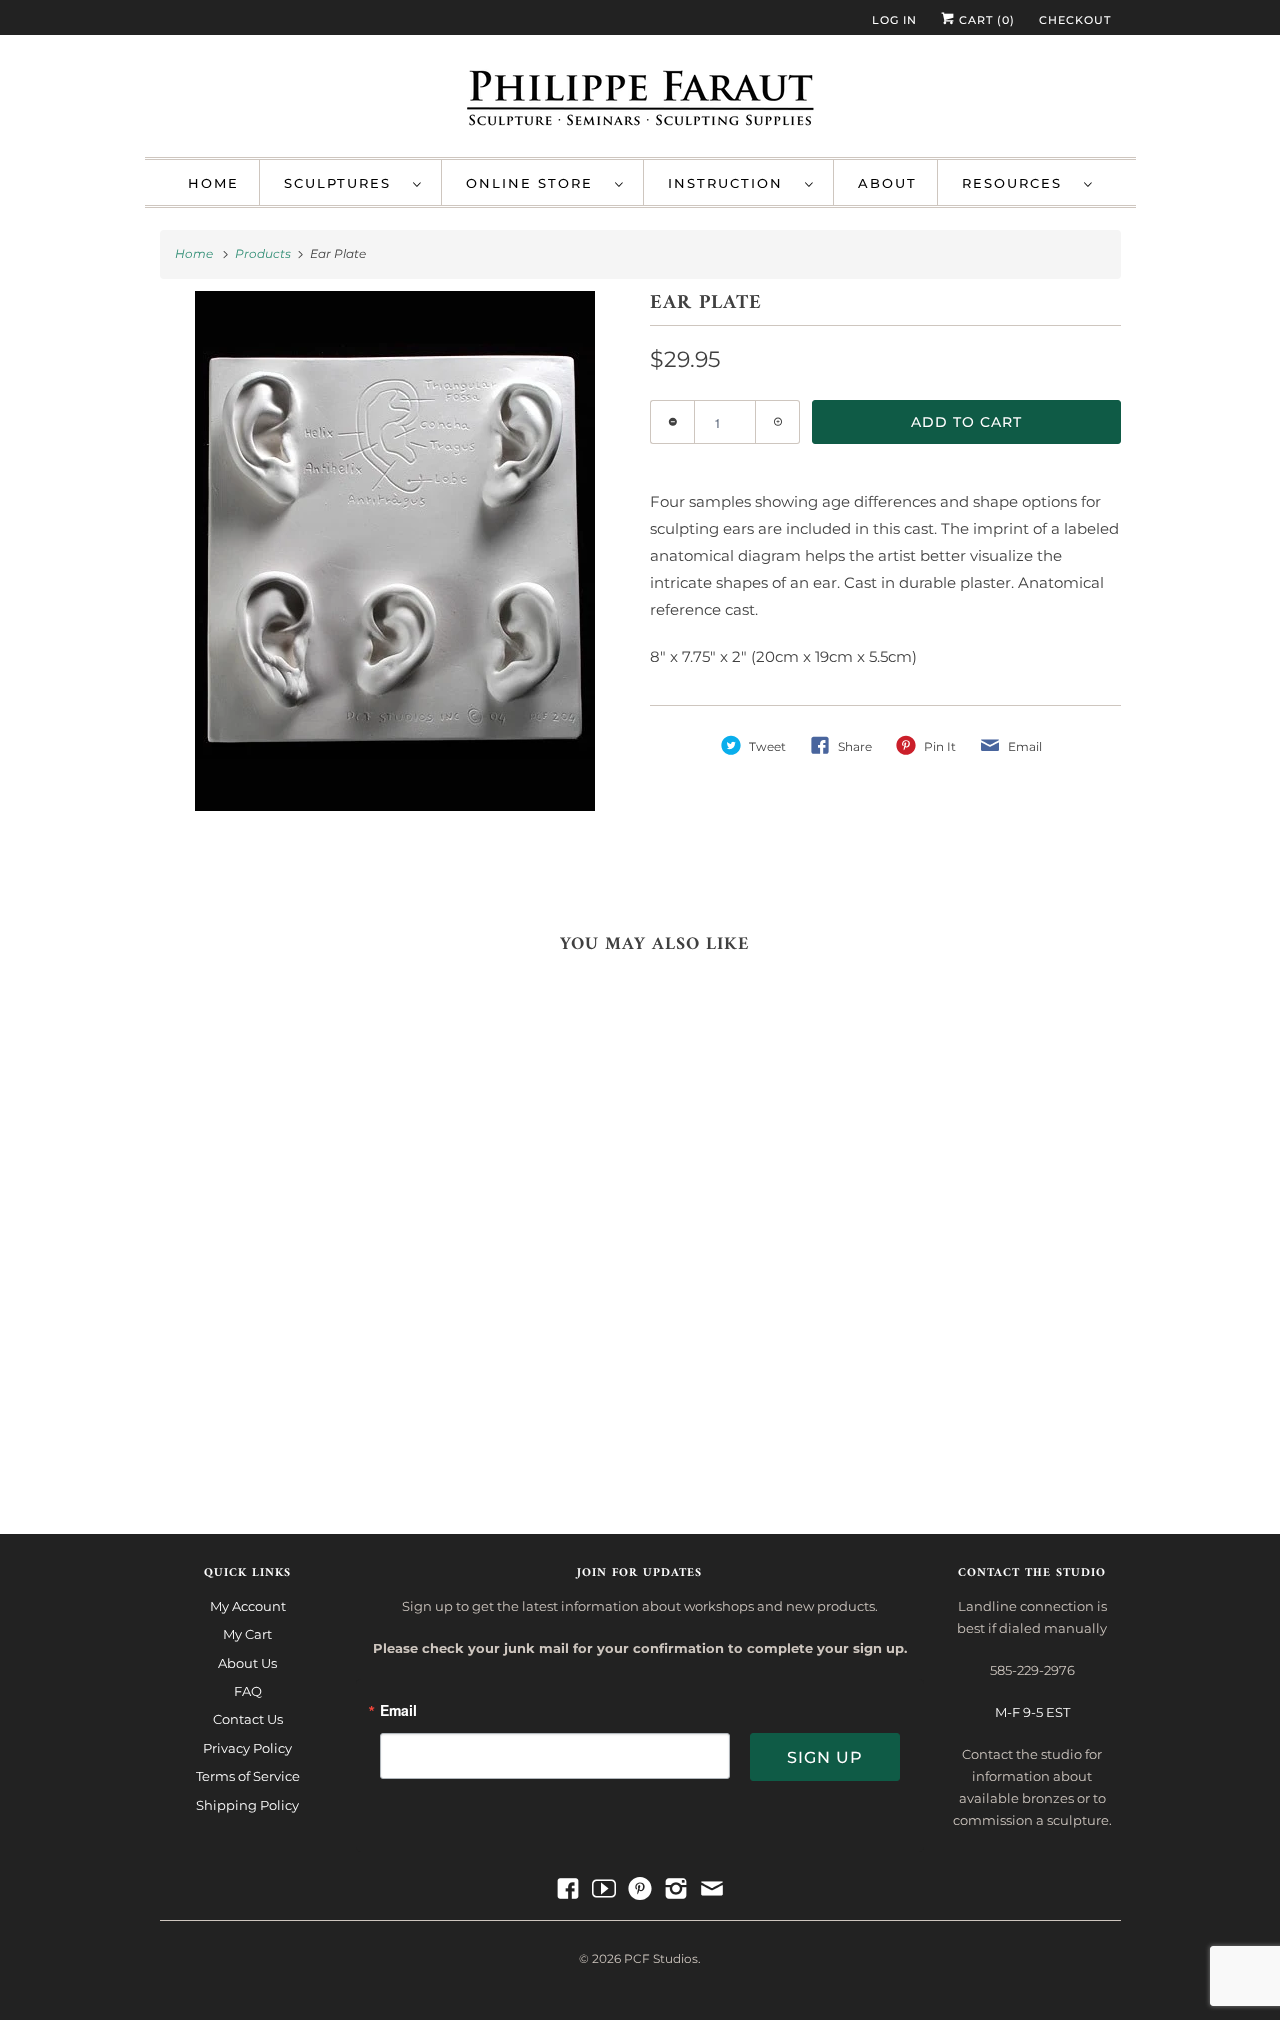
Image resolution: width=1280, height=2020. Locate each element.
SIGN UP (825, 1757)
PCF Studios (661, 1958)
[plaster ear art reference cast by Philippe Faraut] (395, 590)
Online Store (535, 183)
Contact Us (248, 1719)
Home (213, 183)
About (887, 183)
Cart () (985, 20)
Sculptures (343, 183)
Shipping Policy (247, 1805)
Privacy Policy (247, 1748)
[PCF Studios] (640, 101)
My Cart (247, 1634)
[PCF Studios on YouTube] (604, 1889)
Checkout (1075, 20)
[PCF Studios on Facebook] (568, 1889)
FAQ (248, 1691)
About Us (247, 1663)
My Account (248, 1606)
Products (264, 253)
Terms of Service (248, 1776)
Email (398, 1711)
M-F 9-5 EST (1032, 1712)
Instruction (731, 183)
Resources (1018, 183)
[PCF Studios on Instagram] (676, 1889)
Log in (894, 20)
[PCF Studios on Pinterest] (640, 1889)
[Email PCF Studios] (712, 1889)
